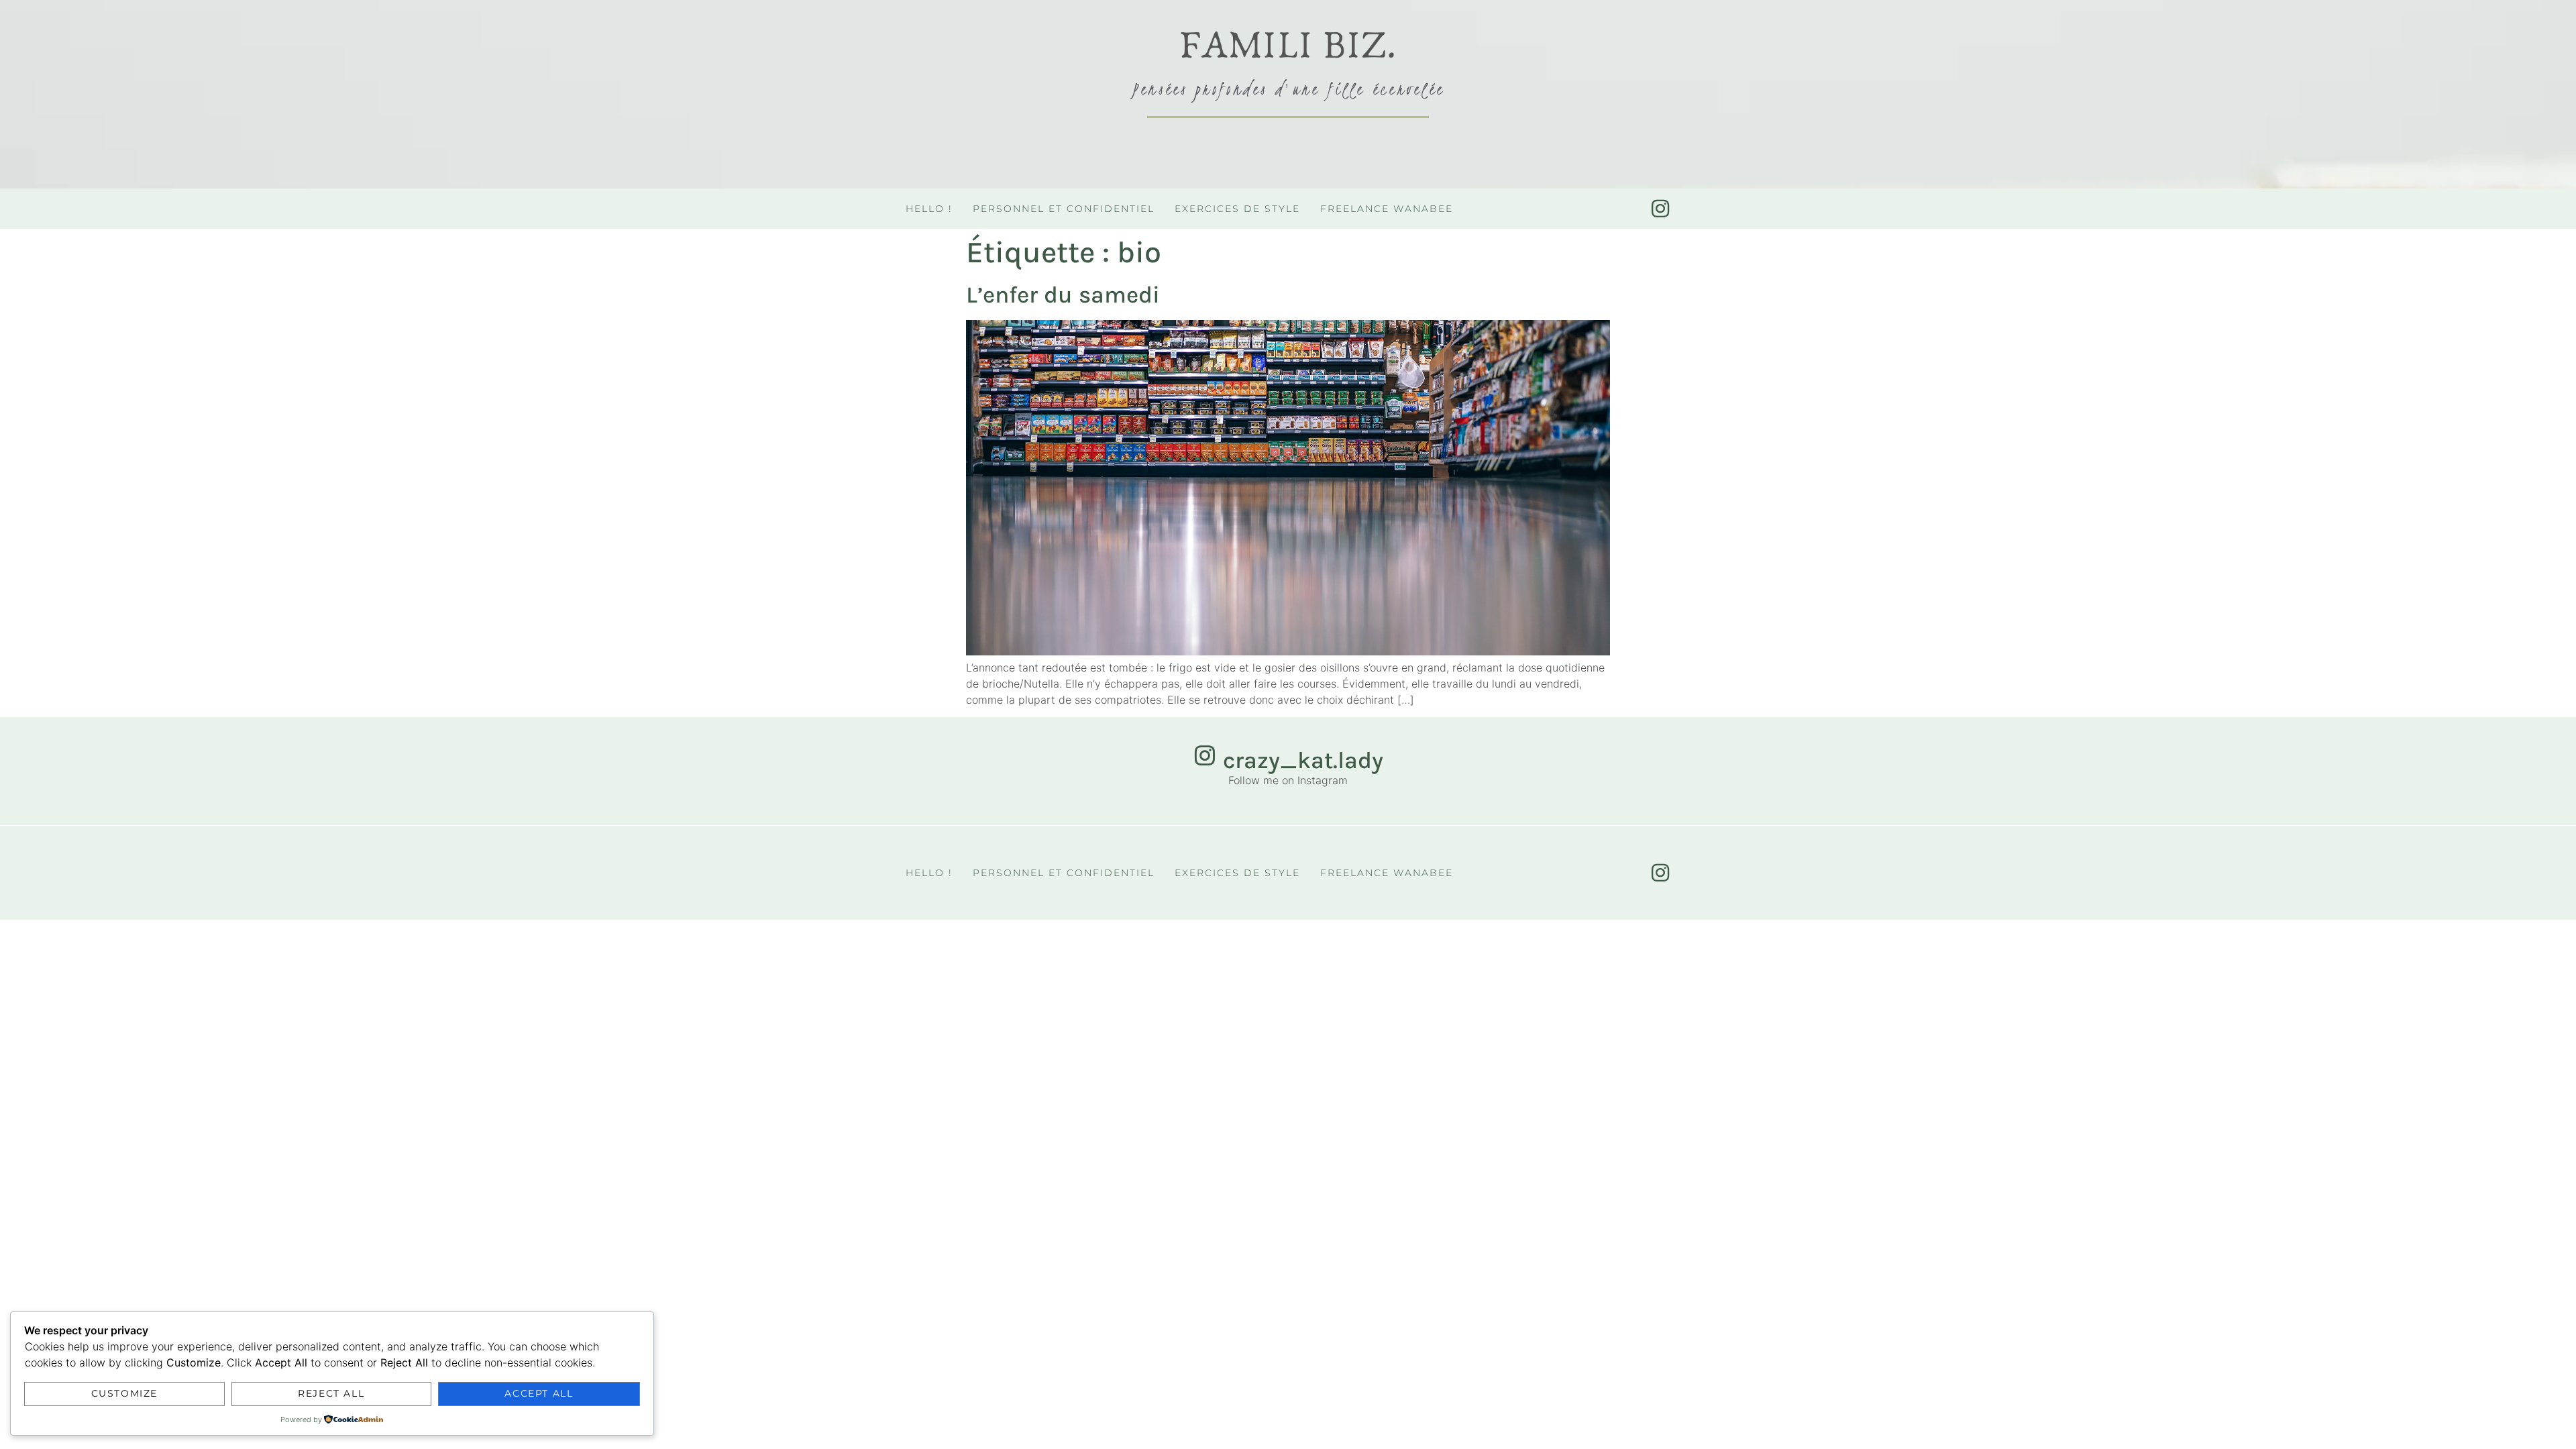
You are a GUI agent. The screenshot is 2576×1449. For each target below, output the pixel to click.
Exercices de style (1237, 209)
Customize (124, 1393)
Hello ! (929, 209)
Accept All (539, 1393)
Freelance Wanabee (1387, 209)
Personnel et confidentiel (1064, 209)
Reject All (331, 1393)
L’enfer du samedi (1063, 295)
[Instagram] (1660, 209)
